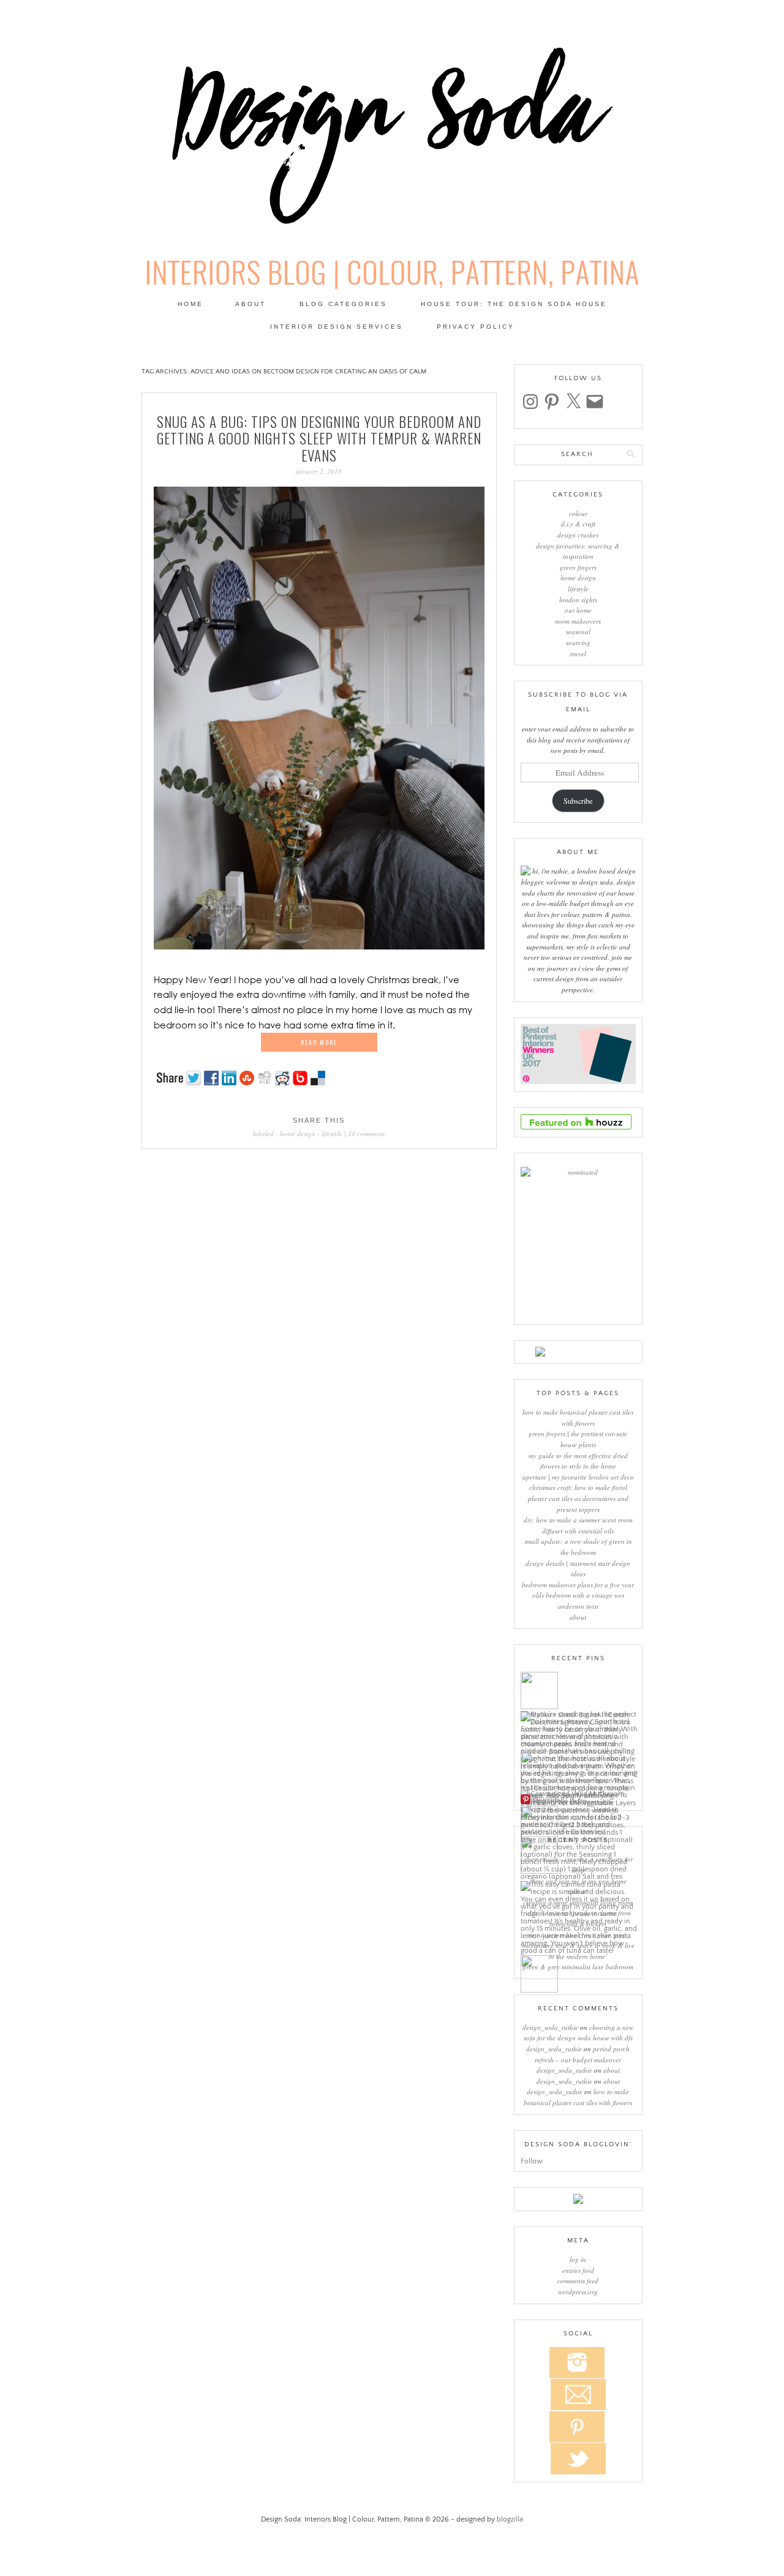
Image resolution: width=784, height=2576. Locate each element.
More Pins (548, 1800)
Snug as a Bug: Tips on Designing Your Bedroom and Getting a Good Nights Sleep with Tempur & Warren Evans (319, 439)
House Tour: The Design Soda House (514, 304)
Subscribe (578, 801)
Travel (578, 653)
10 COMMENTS (366, 1133)
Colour (578, 513)
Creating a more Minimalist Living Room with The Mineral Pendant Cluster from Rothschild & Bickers (578, 1913)
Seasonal (578, 631)
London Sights (578, 600)
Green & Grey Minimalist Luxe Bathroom (578, 1967)
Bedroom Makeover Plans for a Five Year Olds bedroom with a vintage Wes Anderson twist (578, 1595)
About (251, 304)
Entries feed (578, 2270)
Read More (319, 1042)
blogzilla (510, 2519)
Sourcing (578, 642)
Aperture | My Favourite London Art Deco (578, 1477)
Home (190, 304)
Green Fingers (578, 567)
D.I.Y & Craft (578, 524)
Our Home (578, 610)
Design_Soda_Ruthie (550, 2027)
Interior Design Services (337, 327)
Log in (578, 2259)
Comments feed (578, 2281)
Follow (532, 2161)
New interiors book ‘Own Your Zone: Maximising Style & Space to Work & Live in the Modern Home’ (578, 1945)
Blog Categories (343, 304)
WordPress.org (578, 2292)
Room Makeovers (578, 621)
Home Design (298, 1133)
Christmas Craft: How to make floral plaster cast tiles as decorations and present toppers (578, 1498)
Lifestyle (332, 1133)
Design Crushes (578, 535)
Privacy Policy (476, 327)
